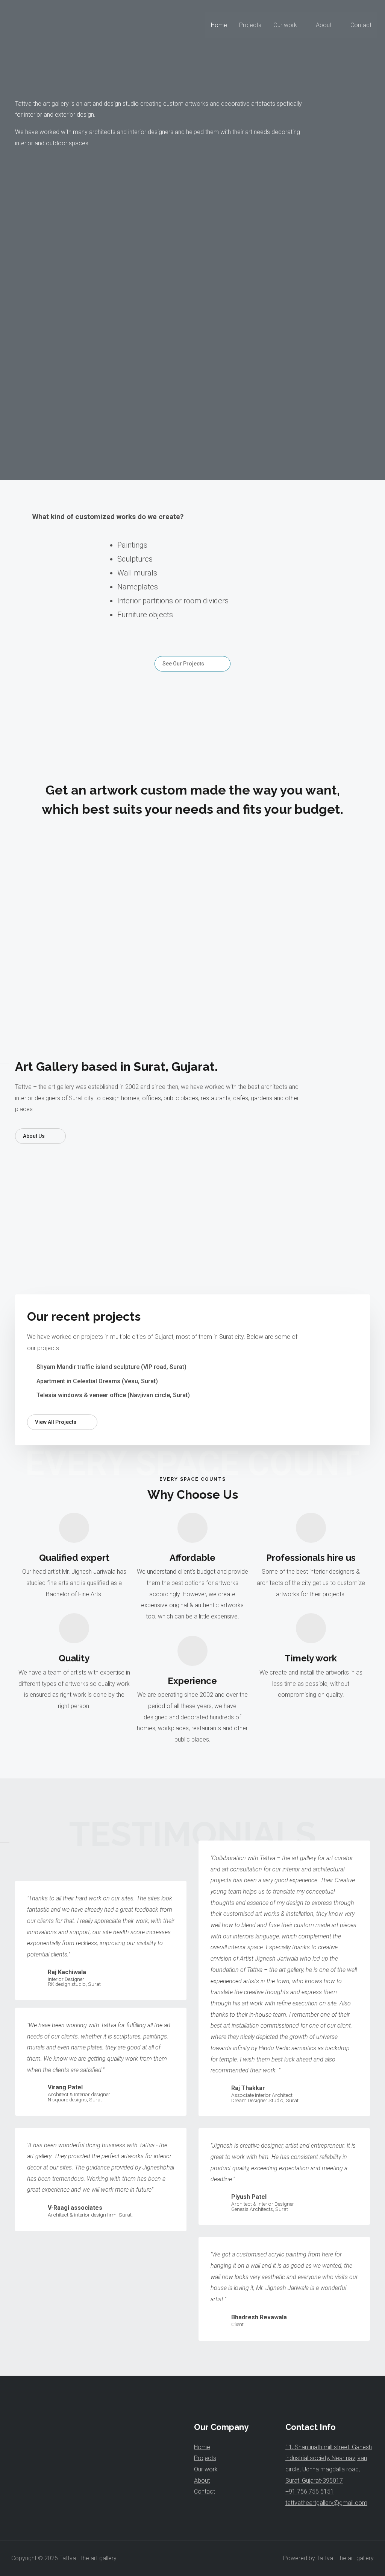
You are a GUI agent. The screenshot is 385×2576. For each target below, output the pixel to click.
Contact (361, 25)
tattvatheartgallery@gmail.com (326, 2503)
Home (219, 25)
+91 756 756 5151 (310, 2492)
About (324, 25)
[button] (192, 664)
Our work (285, 25)
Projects (250, 25)
